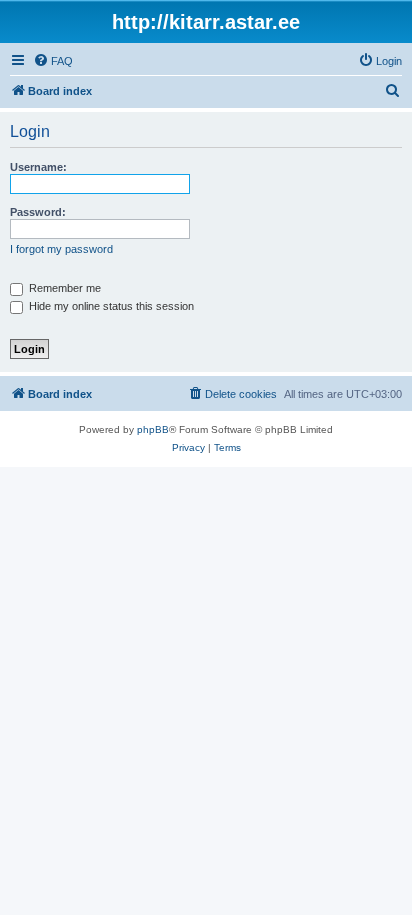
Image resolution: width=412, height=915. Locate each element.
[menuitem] (53, 61)
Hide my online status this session (110, 306)
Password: (38, 212)
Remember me (63, 288)
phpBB (153, 429)
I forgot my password (61, 249)
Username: (38, 167)
